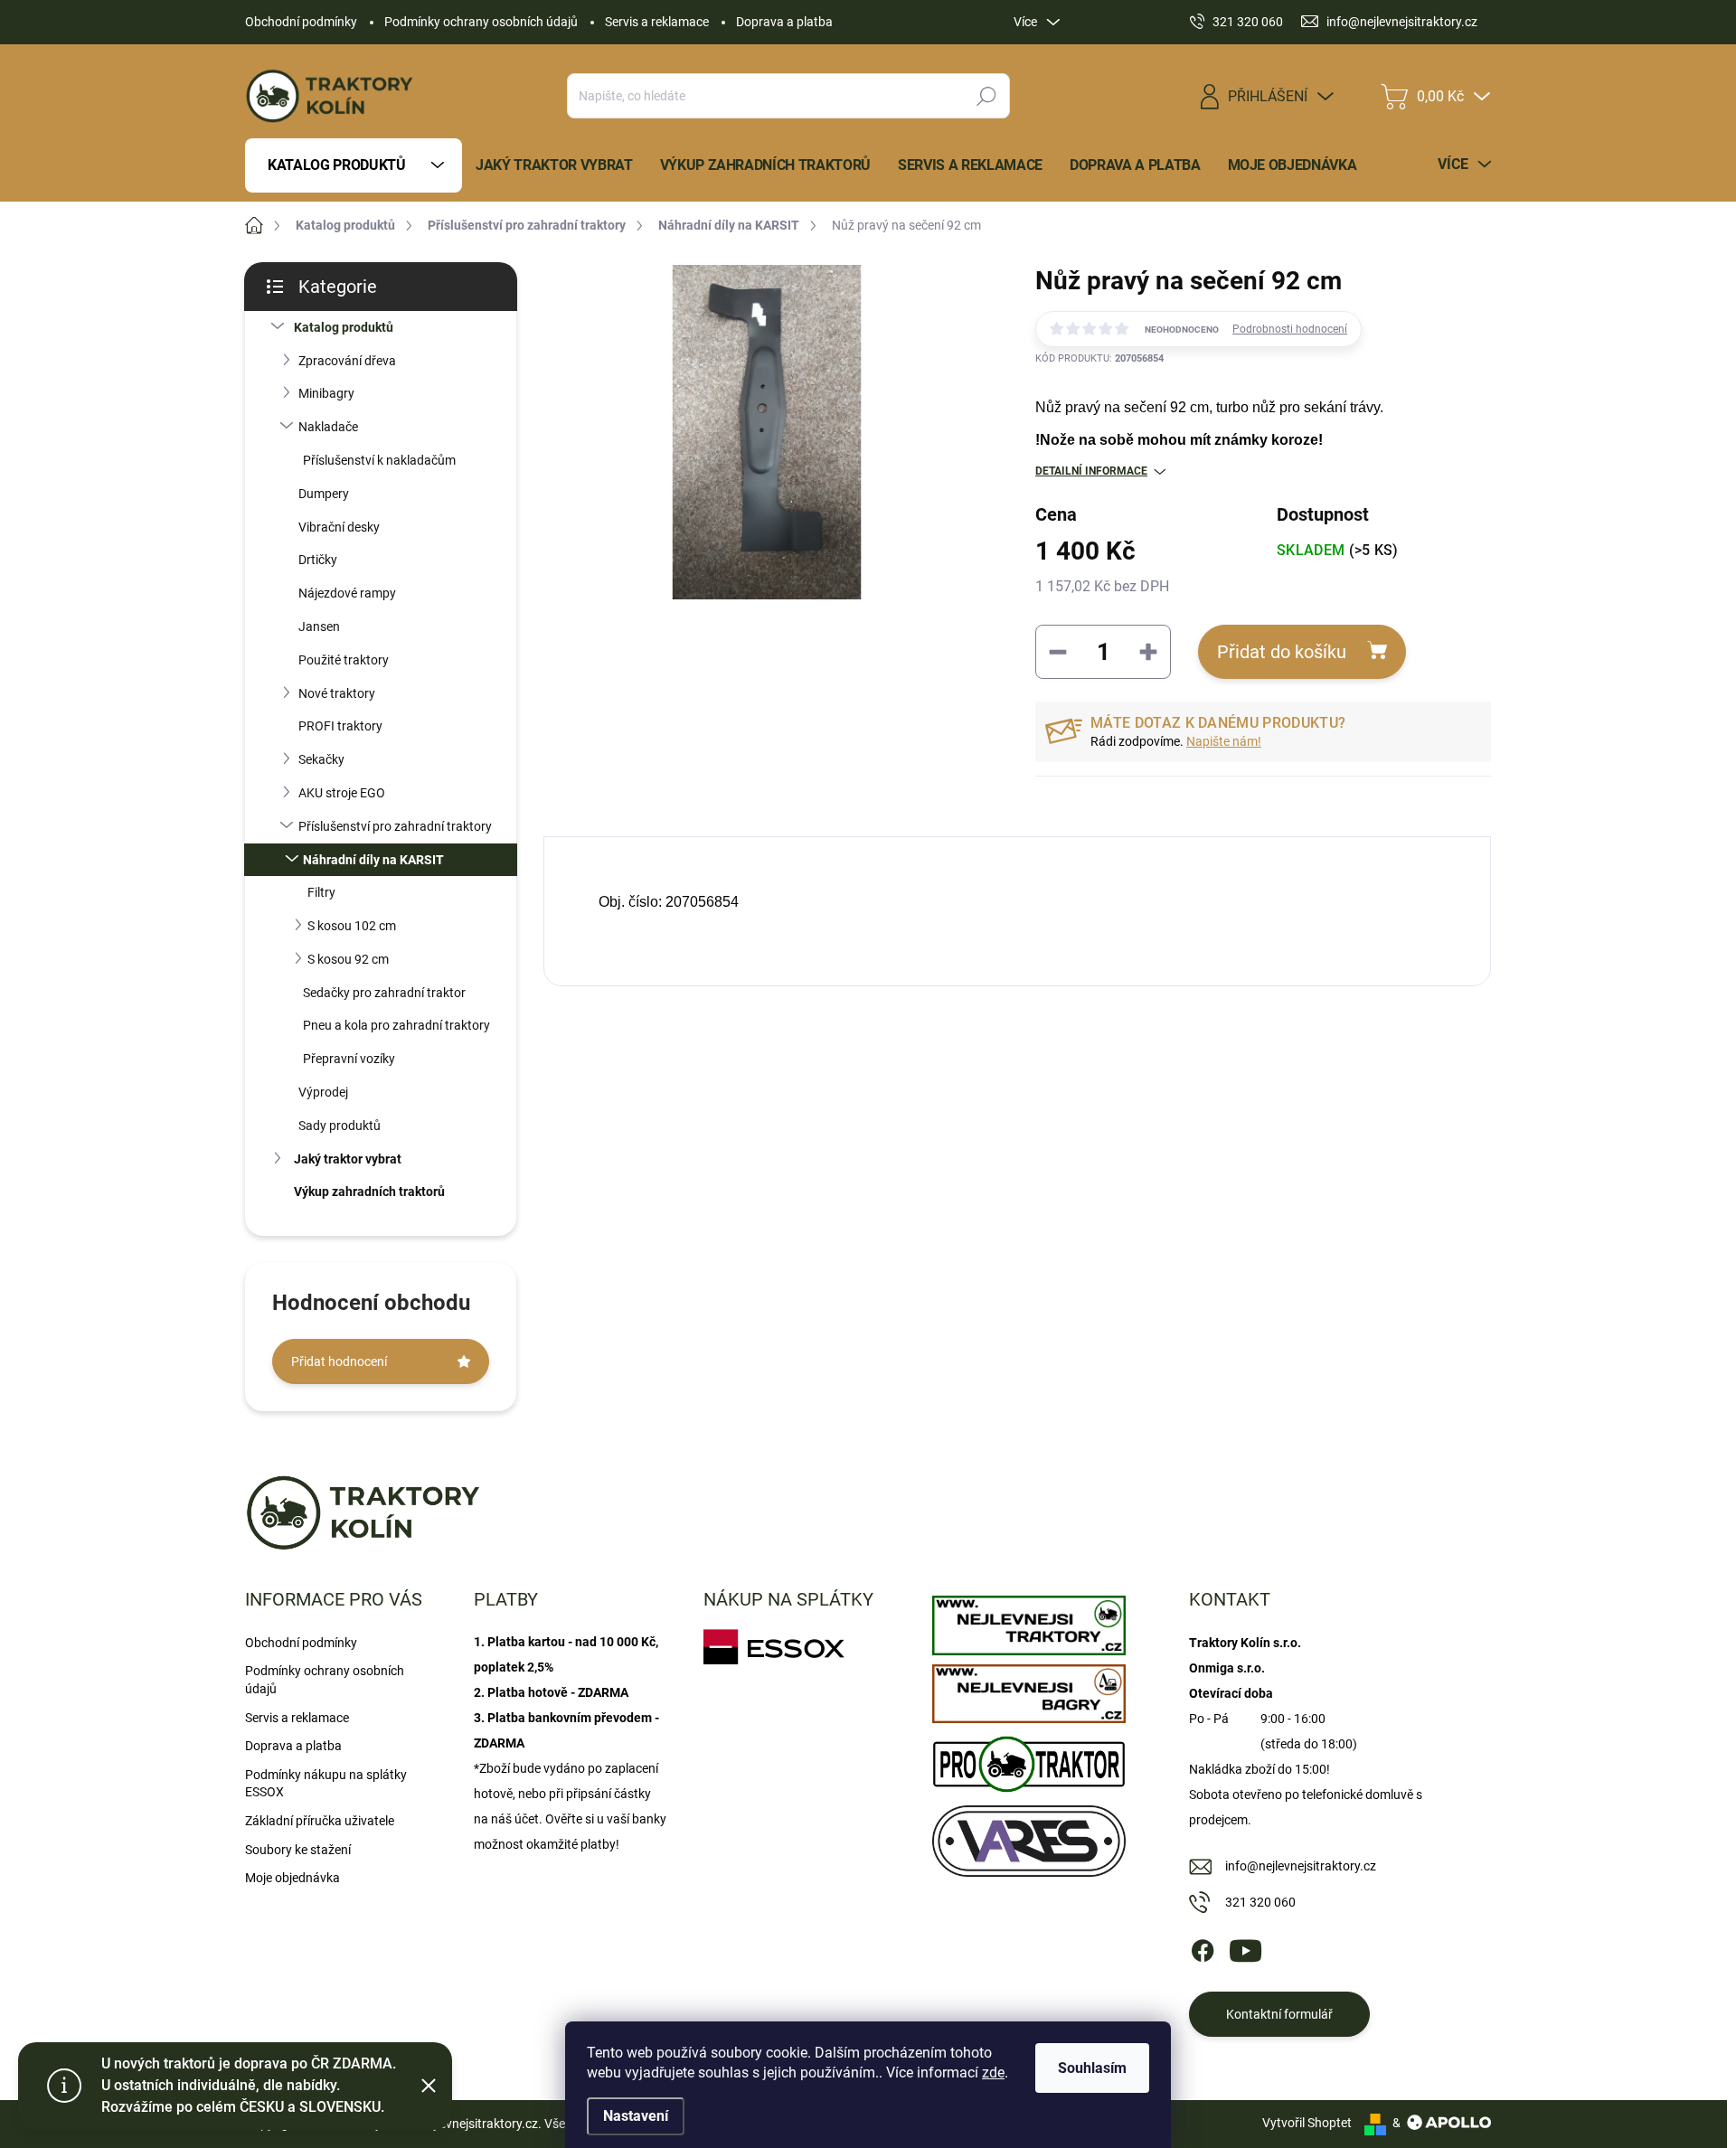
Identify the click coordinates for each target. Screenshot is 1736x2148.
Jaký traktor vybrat (348, 1159)
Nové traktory (337, 693)
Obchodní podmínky (301, 22)
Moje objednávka (292, 1878)
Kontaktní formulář (1279, 2014)
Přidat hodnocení (339, 1361)
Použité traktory (344, 660)
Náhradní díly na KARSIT (373, 860)
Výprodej (323, 1092)
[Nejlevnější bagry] (1028, 1690)
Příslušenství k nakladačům (379, 460)
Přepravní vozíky (349, 1059)
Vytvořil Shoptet (1307, 2123)
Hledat (987, 96)
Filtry (321, 892)
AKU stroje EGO (342, 793)
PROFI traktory (340, 726)
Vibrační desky (339, 527)
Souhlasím (1092, 2068)
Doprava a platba (784, 22)
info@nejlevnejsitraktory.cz (1301, 1866)
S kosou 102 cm (352, 926)
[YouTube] (1245, 1947)
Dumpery (324, 494)
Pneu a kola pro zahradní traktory (396, 1025)
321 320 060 (1260, 1902)
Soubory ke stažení (298, 1850)
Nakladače (328, 427)
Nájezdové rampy (347, 593)
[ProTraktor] (1028, 1760)
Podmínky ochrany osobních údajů (481, 22)
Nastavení (636, 2116)
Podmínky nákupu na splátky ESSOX (326, 1784)
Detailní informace (1091, 471)
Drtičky (318, 560)
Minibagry (326, 393)
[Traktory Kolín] (1028, 1621)
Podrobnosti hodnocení (1290, 329)
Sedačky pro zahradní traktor (384, 993)
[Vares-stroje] (1028, 1837)
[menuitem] (354, 165)
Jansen (319, 626)
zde (993, 2073)
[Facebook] (1203, 1947)
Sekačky (321, 759)
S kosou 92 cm (348, 959)
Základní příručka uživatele (320, 1821)
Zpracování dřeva (347, 361)
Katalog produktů (344, 327)
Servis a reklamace (657, 22)
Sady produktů (340, 1126)
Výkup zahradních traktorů (369, 1192)
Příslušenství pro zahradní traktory (395, 826)
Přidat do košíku (1282, 652)
